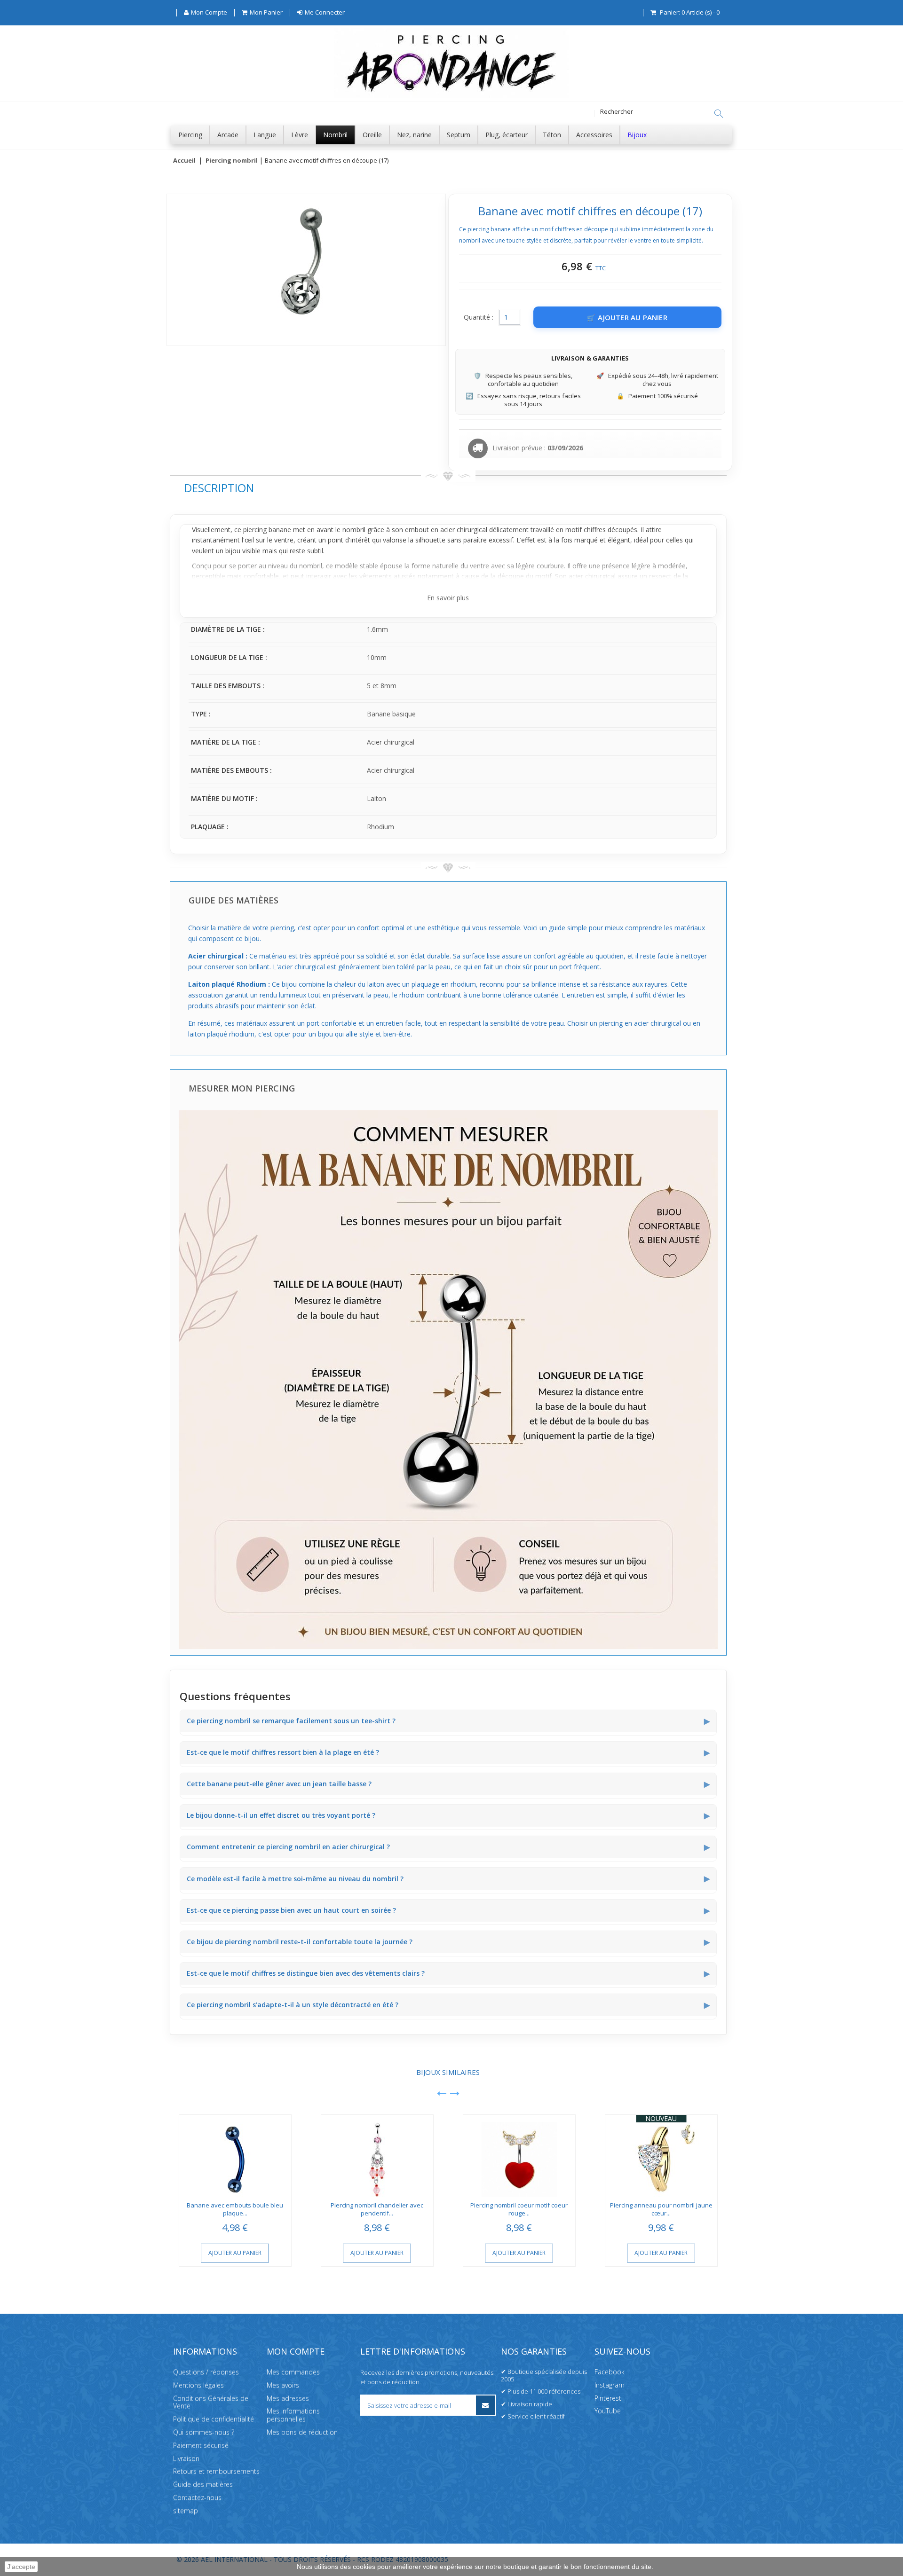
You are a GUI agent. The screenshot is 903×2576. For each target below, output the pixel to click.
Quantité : (479, 317)
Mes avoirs (283, 2385)
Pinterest (608, 2398)
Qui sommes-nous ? (204, 2432)
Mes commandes (293, 2372)
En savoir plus (448, 598)
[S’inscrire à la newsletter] (486, 2405)
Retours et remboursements (216, 2471)
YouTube (608, 2411)
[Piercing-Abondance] (451, 96)
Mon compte (296, 2351)
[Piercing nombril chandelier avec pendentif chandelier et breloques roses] (377, 2156)
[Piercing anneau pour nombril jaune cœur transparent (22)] (661, 2156)
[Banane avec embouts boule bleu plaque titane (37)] (235, 2156)
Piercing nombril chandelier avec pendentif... (377, 2209)
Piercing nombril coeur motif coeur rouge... (519, 2209)
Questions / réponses (206, 2372)
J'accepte (21, 2567)
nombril (354, 530)
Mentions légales (198, 2385)
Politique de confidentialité (214, 2419)
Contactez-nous (197, 2497)
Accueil (184, 161)
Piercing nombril (232, 161)
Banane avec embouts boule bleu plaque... (235, 2209)
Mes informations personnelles (293, 2415)
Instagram (610, 2385)
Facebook (610, 2372)
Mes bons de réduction (302, 2432)
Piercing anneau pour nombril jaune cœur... (661, 2209)
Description (219, 488)
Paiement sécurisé (201, 2445)
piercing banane (267, 530)
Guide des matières (203, 2485)
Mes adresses (288, 2398)
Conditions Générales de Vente (211, 2402)
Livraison (186, 2458)
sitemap (186, 2510)
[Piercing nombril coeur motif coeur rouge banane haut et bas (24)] (519, 2156)
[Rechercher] (719, 114)
